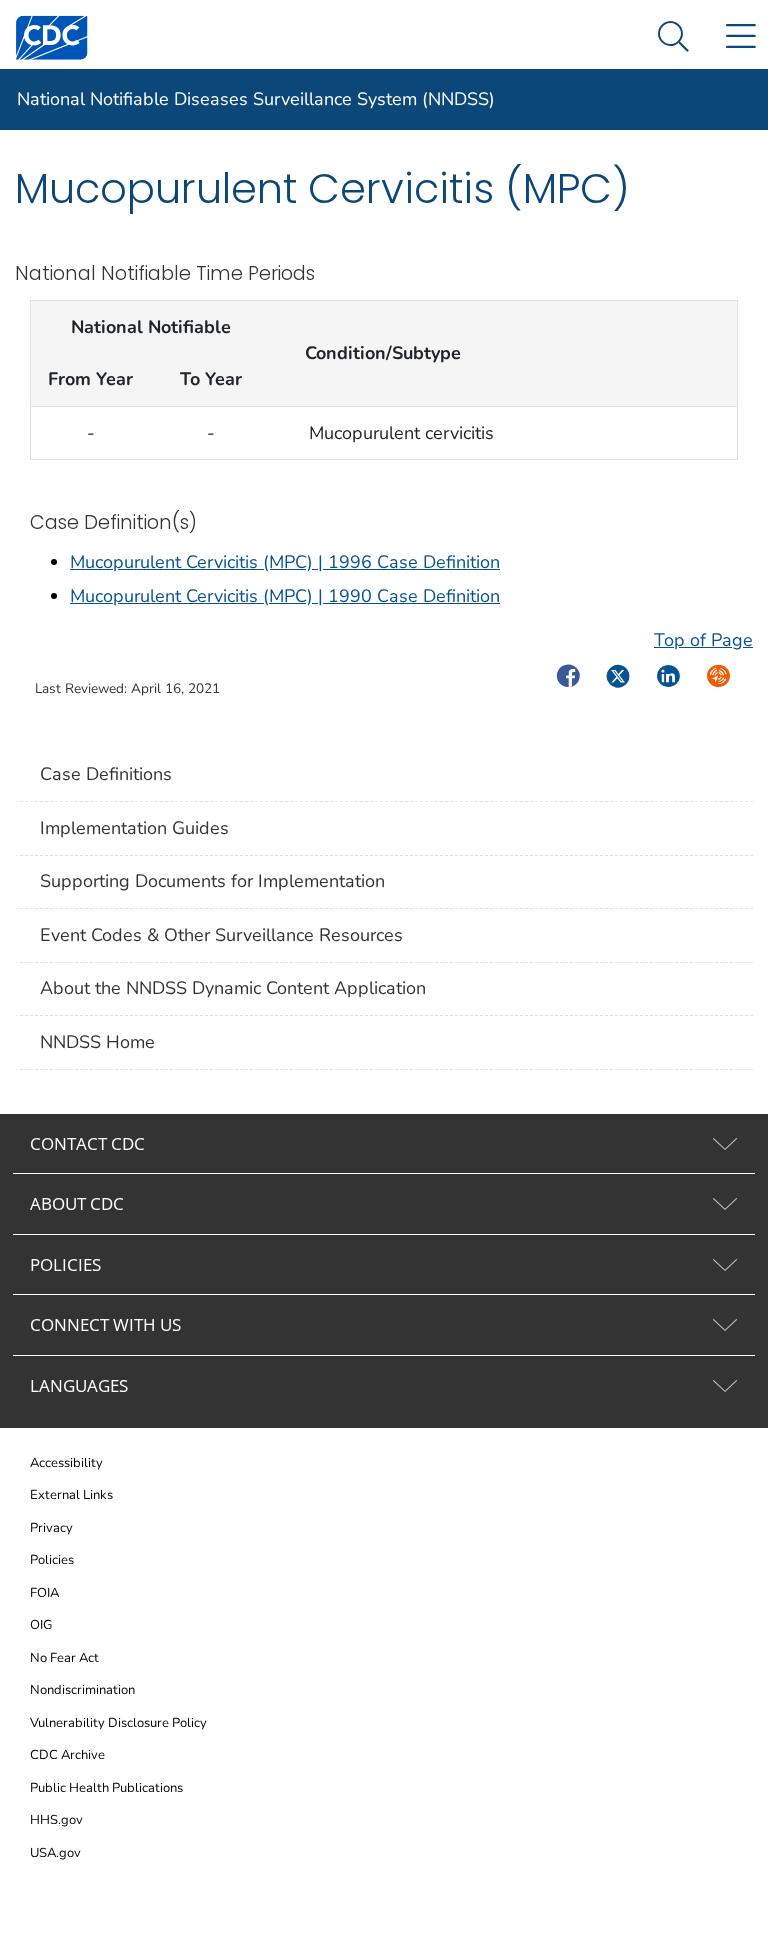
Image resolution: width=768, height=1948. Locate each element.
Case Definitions (106, 774)
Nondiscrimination (82, 1690)
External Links (71, 1495)
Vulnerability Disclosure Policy (118, 1723)
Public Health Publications (106, 1788)
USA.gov (55, 1853)
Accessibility (66, 1463)
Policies (52, 1560)
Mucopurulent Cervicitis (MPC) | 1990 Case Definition (285, 596)
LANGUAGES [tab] (79, 1385)
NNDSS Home (97, 1042)
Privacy (51, 1528)
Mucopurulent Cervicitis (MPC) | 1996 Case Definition (285, 562)
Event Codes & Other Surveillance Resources (221, 935)
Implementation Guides (134, 828)
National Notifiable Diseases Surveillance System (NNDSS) (256, 99)
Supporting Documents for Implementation (212, 881)
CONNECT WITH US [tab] (105, 1324)
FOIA (44, 1593)
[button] (673, 37)
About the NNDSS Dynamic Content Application (233, 988)
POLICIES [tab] (65, 1264)
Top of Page (703, 640)
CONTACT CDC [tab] (87, 1143)
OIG (41, 1625)
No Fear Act (64, 1658)
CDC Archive (67, 1755)
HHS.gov (56, 1820)
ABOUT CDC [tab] (77, 1203)
